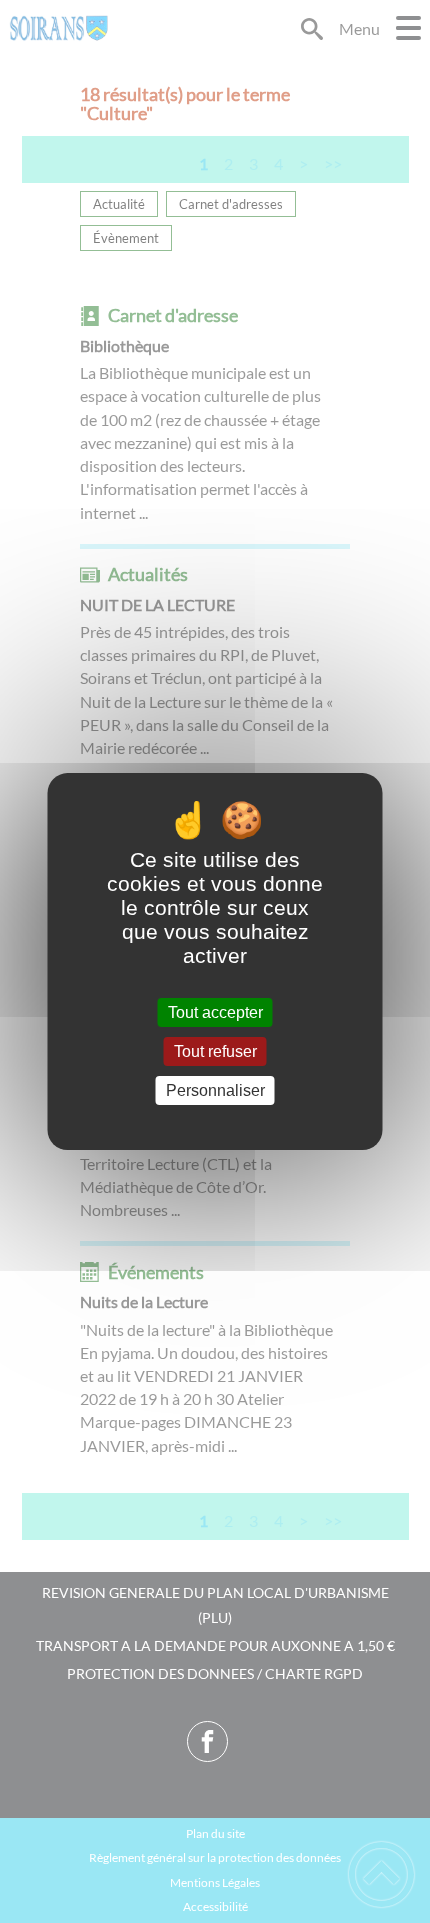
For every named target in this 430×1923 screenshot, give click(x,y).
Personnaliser (215, 1090)
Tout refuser (215, 1051)
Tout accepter (215, 1012)
